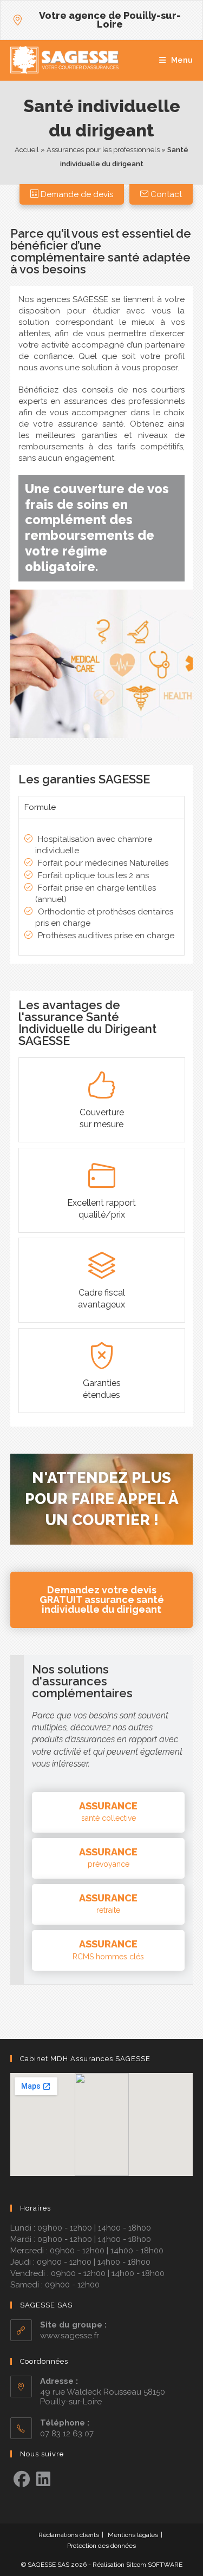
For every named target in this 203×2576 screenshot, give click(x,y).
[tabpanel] (102, 887)
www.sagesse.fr (70, 2336)
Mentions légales (133, 2535)
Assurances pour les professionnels (103, 150)
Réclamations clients (69, 2535)
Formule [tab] (40, 807)
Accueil (27, 150)
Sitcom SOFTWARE (154, 2565)
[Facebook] (22, 2480)
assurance (108, 1812)
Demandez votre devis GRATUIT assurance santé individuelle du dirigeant (102, 1600)
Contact (165, 194)
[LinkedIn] (43, 2480)
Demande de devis (76, 194)
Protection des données (101, 2546)
